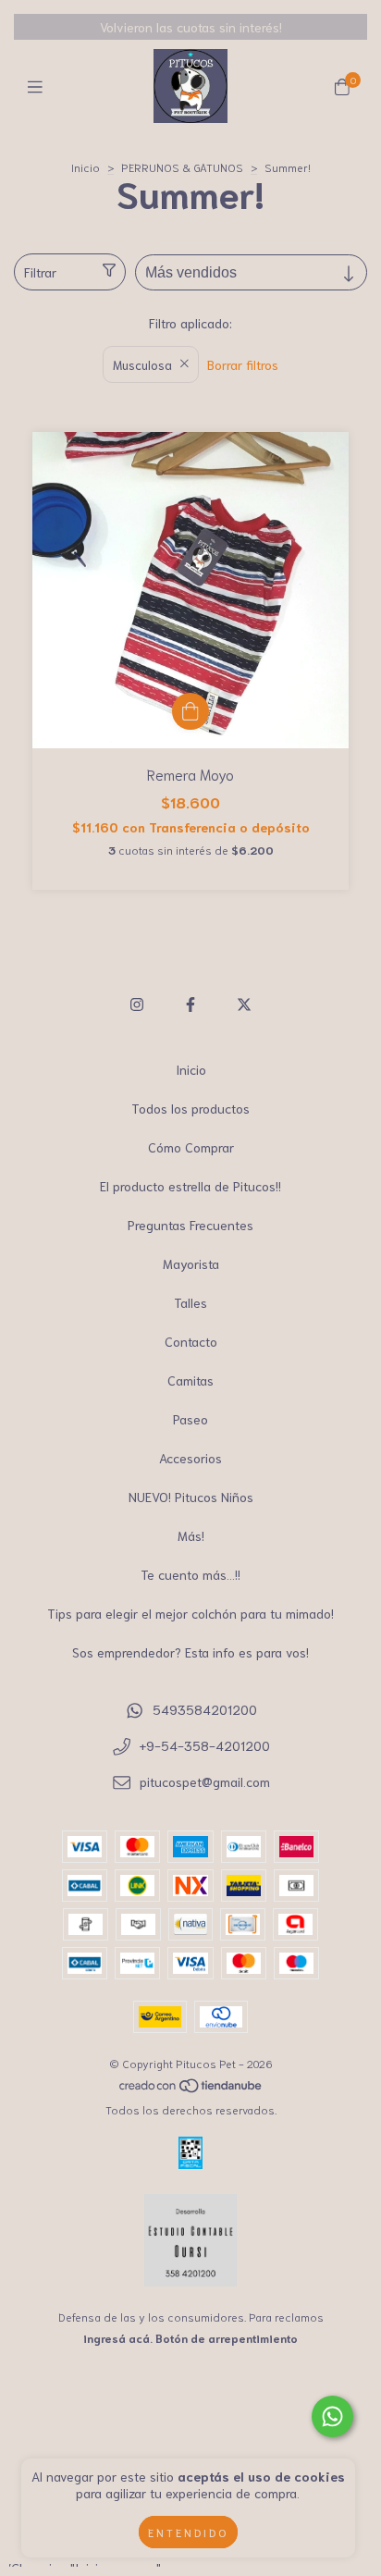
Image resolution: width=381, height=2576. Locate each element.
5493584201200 (205, 1709)
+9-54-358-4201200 (205, 1745)
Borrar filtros (243, 364)
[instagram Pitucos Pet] (137, 1003)
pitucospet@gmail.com (205, 1781)
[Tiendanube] (191, 2088)
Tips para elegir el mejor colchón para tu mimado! (190, 1613)
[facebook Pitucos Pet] (190, 1003)
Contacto (191, 1341)
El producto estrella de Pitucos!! (190, 1186)
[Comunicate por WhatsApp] (332, 2416)
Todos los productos (190, 1108)
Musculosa (142, 364)
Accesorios (190, 1458)
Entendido (188, 2532)
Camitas (190, 1380)
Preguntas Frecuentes (190, 1225)
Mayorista (191, 1263)
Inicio (86, 167)
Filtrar (40, 272)
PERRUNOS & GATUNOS (182, 167)
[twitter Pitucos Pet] (244, 1003)
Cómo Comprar (191, 1147)
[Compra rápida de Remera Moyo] (190, 711)
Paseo (190, 1419)
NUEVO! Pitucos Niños (191, 1497)
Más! (191, 1535)
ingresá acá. (118, 2338)
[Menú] (39, 86)
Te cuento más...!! (190, 1574)
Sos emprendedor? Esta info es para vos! (190, 1652)
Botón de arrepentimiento (227, 2338)
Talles (190, 1302)
